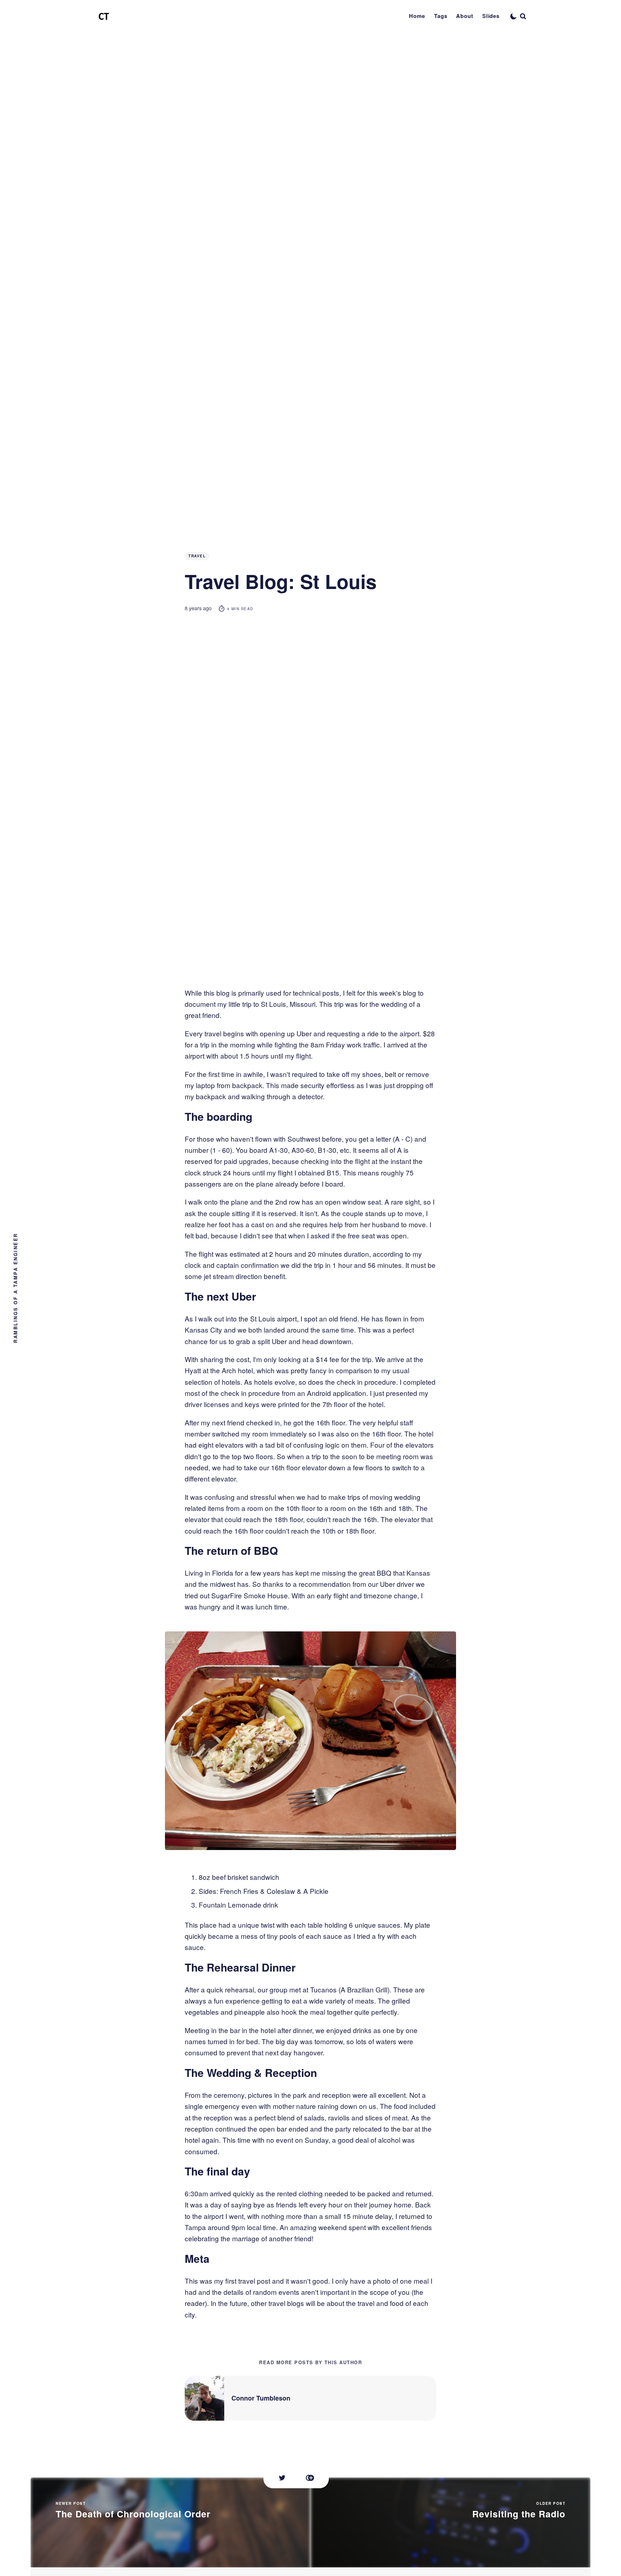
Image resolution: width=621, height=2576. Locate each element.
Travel (197, 556)
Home (417, 16)
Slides (491, 16)
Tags (441, 16)
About (465, 16)
